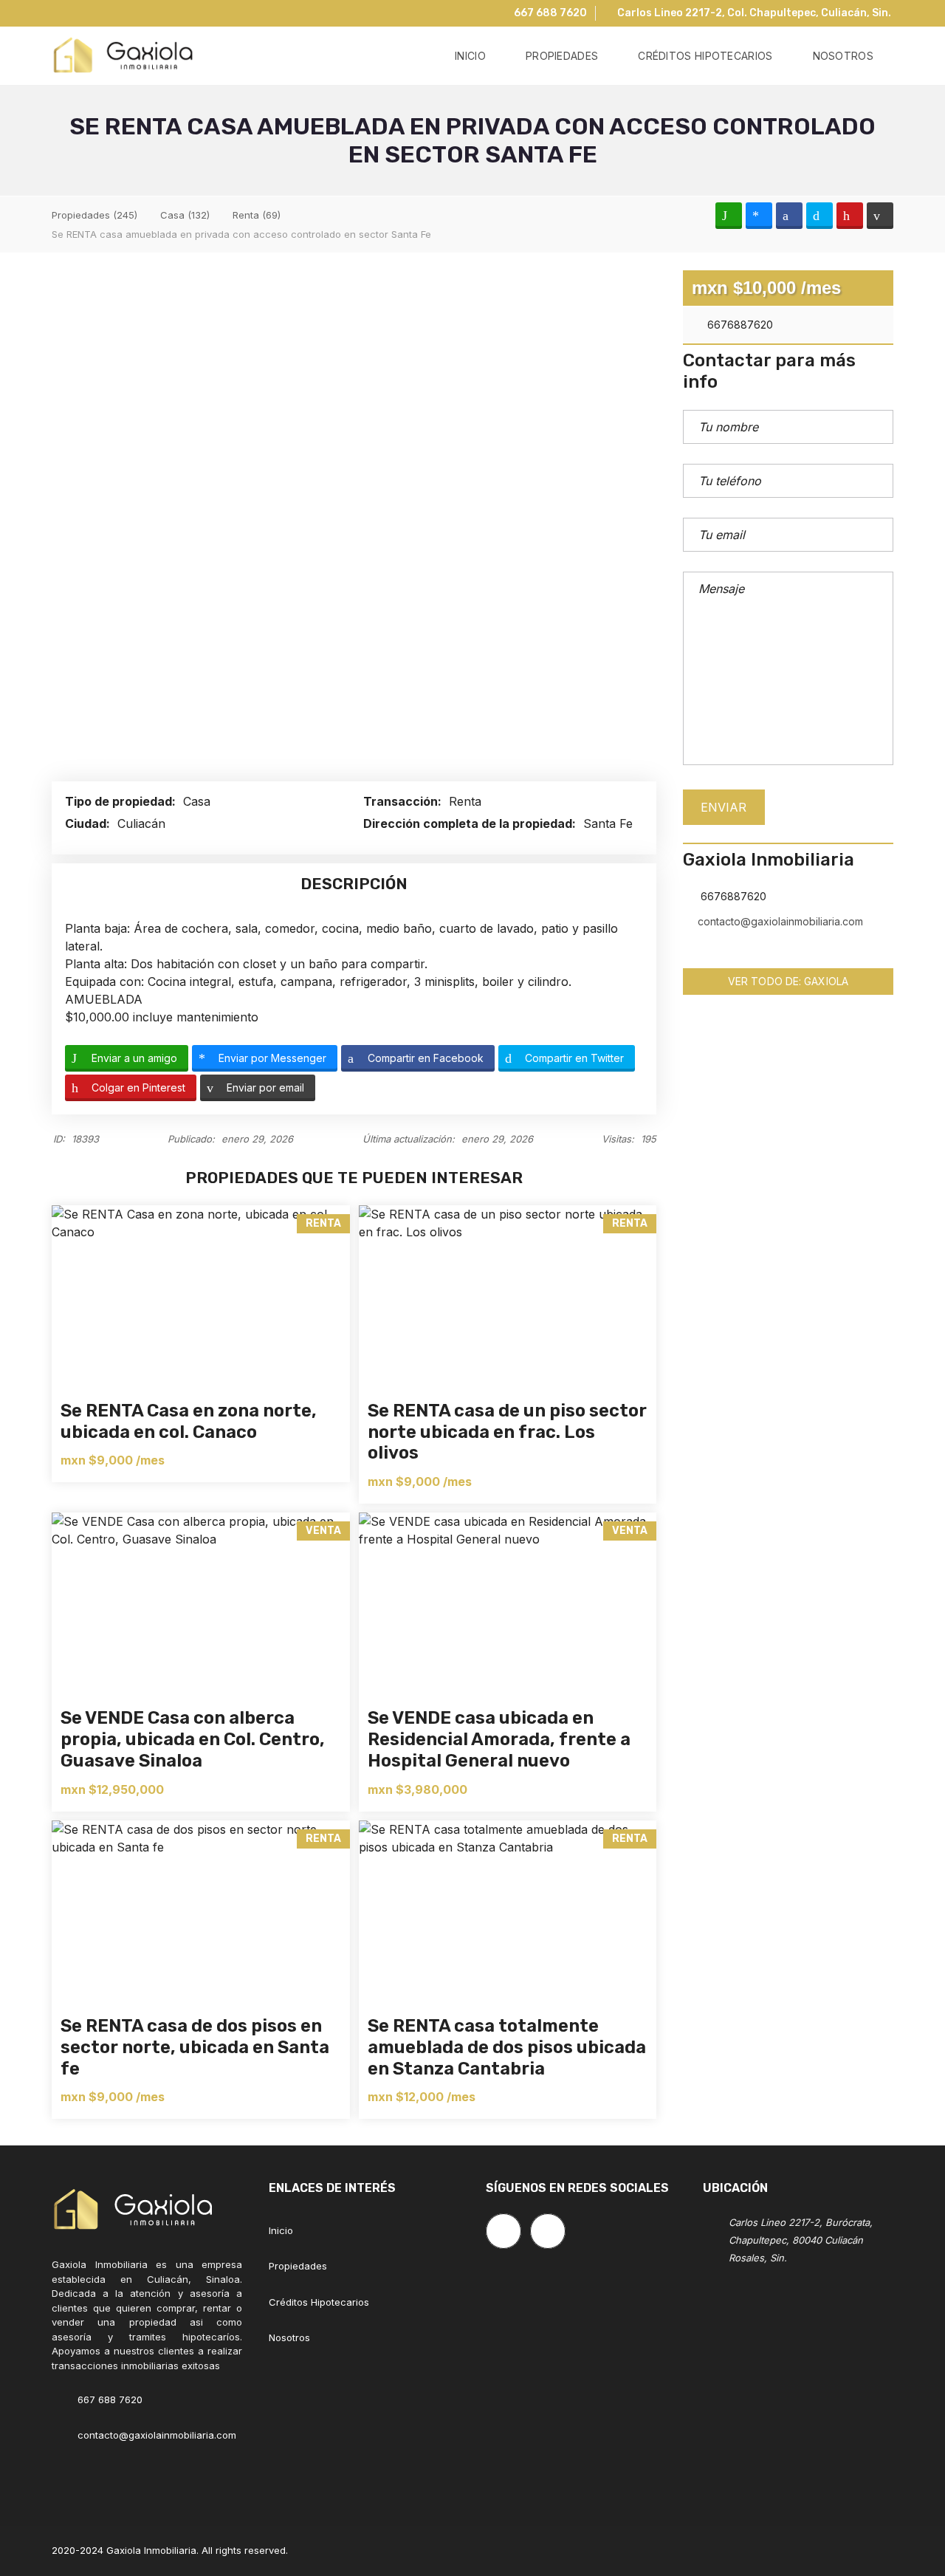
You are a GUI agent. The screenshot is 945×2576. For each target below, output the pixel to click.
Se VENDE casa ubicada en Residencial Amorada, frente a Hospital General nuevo (499, 1739)
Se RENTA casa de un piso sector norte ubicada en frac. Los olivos (507, 1432)
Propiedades (298, 2266)
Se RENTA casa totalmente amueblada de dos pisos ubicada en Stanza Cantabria (507, 2047)
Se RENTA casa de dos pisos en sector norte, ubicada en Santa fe (195, 2047)
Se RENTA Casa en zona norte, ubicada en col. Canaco (189, 1421)
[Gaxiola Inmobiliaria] (123, 56)
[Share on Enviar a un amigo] (729, 216)
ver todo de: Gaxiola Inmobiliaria (788, 985)
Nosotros (289, 2337)
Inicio (281, 2230)
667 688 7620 (549, 13)
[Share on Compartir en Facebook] (789, 216)
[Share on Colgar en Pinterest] (850, 216)
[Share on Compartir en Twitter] (819, 216)
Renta (467, 801)
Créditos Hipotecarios (319, 2302)
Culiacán (143, 823)
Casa (199, 801)
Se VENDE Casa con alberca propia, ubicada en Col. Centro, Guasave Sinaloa (193, 1739)
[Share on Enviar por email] (880, 216)
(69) (257, 215)
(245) (94, 215)
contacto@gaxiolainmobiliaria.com (780, 921)
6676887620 (739, 325)
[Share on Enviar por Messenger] (759, 216)
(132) (185, 215)
